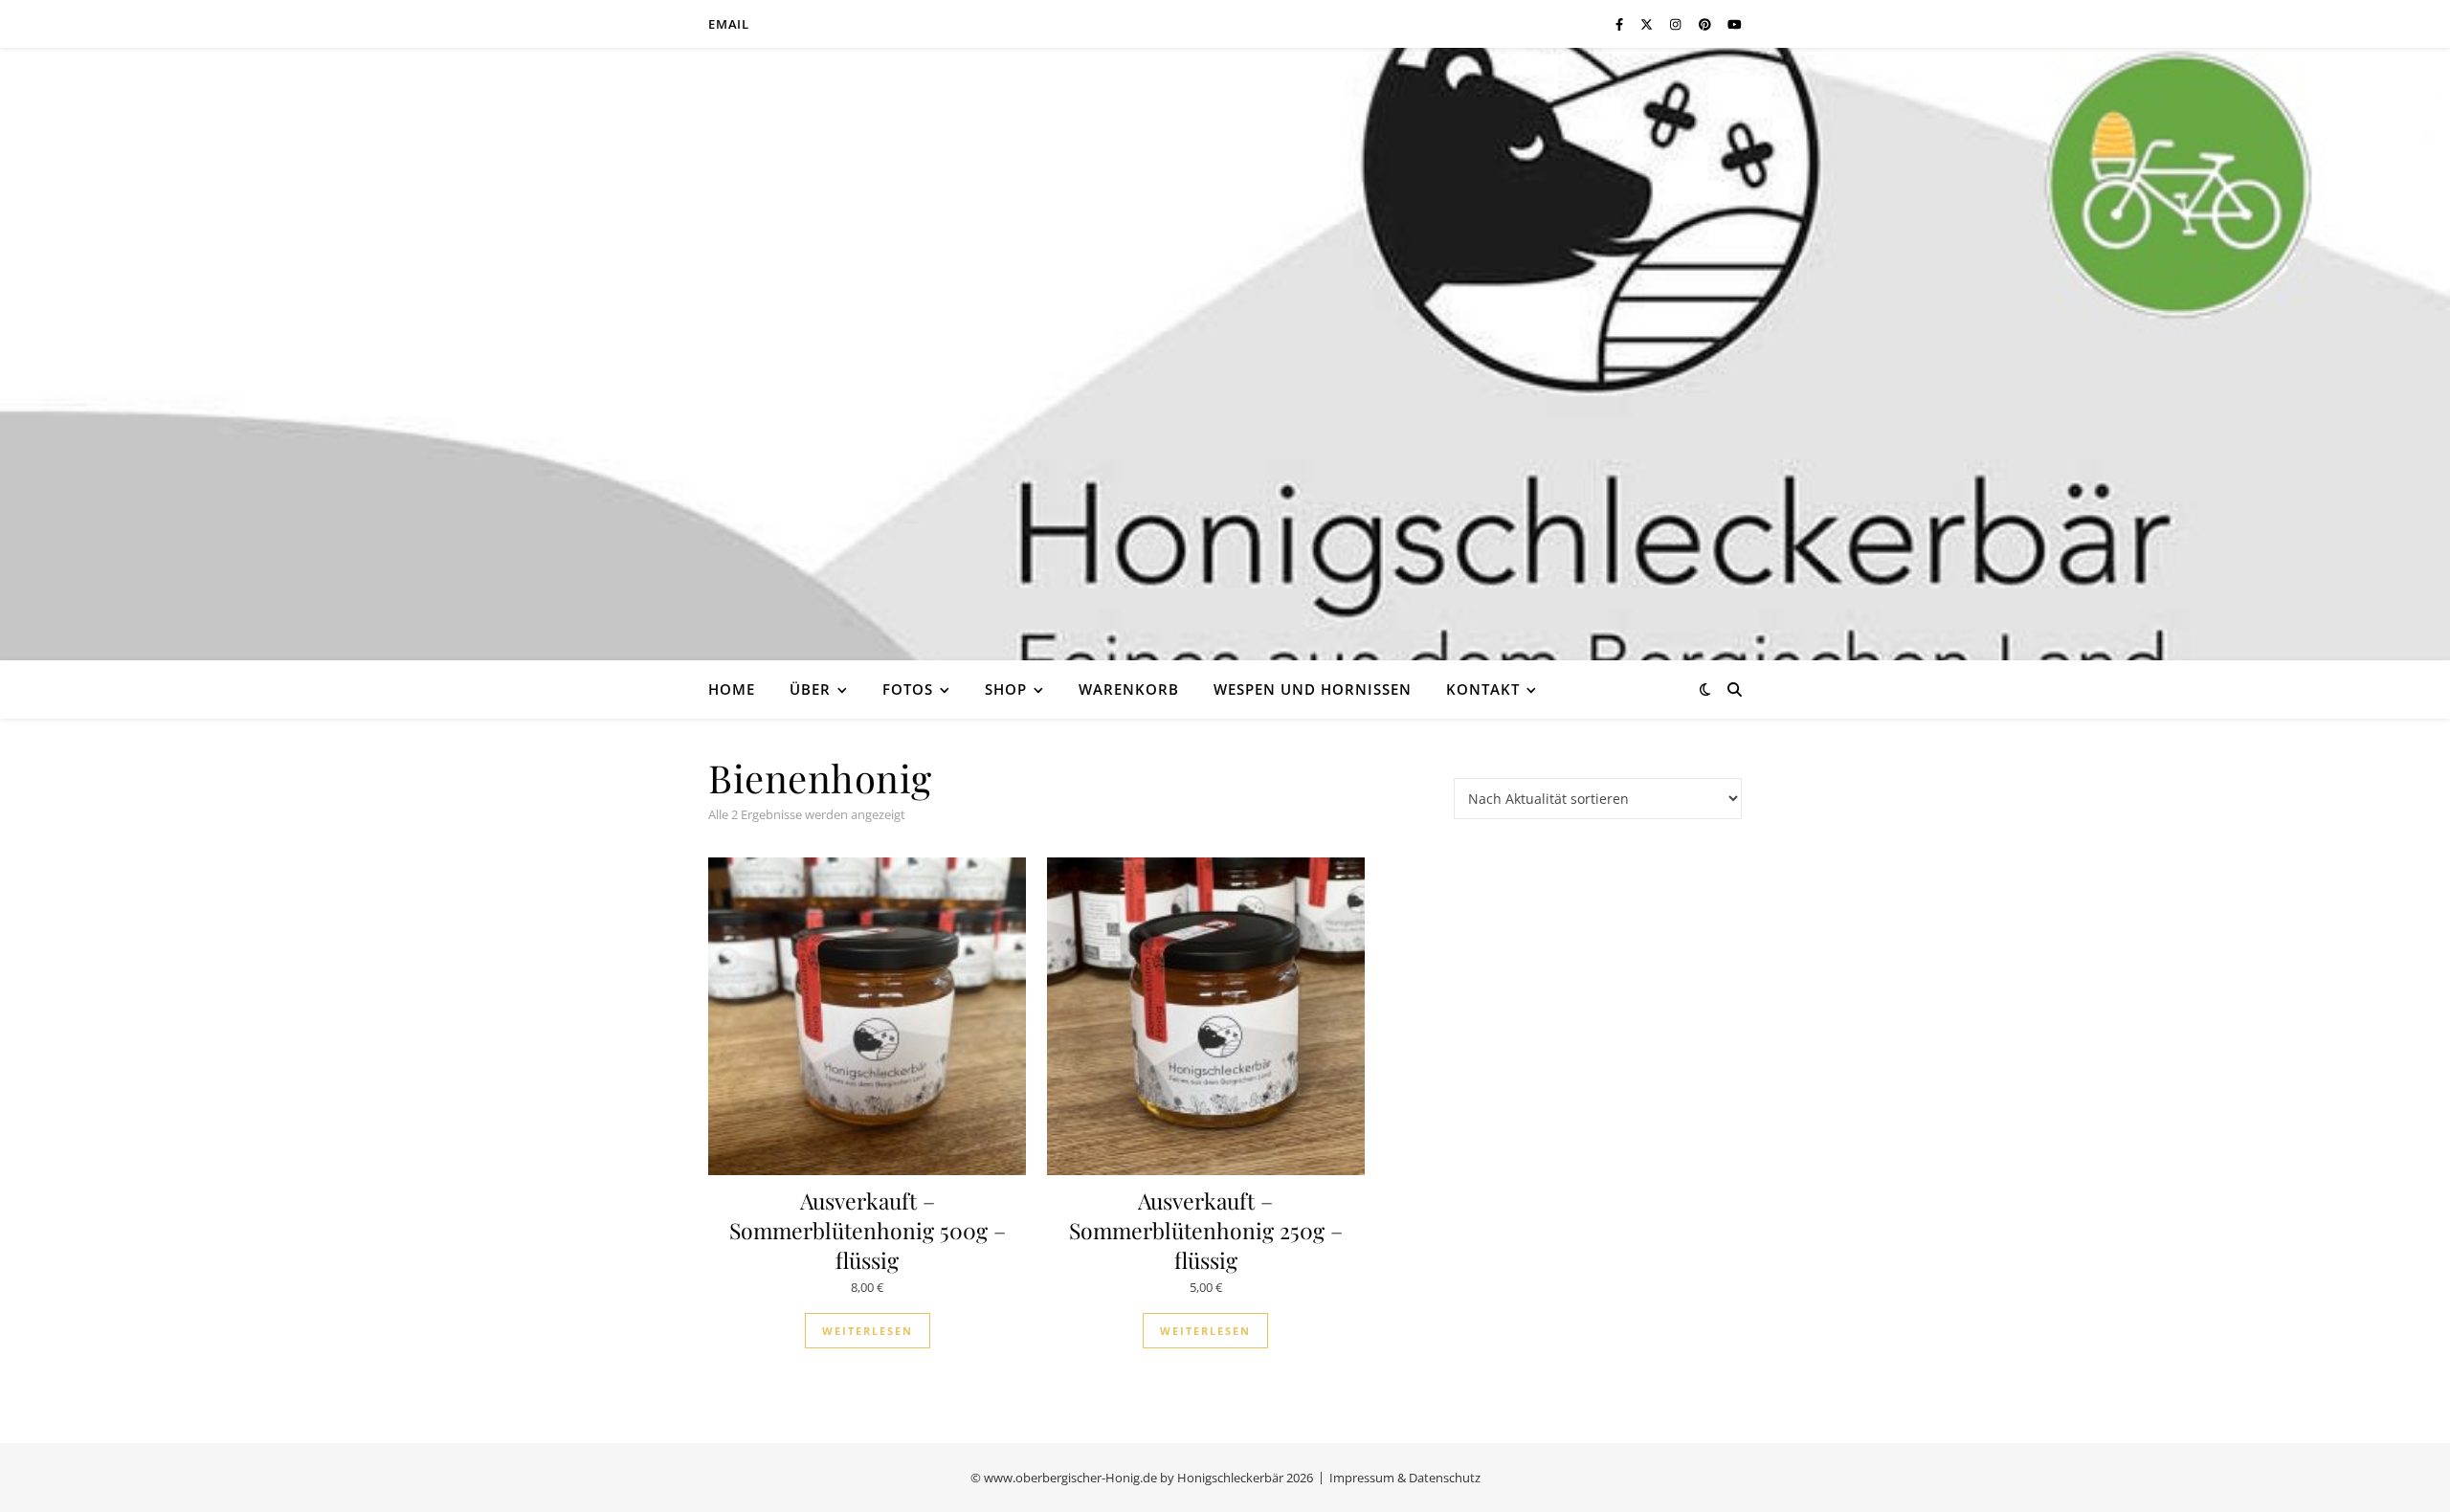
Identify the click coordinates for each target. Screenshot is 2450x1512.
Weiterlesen (868, 1331)
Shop (1006, 689)
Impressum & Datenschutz (1405, 1478)
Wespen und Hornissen (1313, 689)
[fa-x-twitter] (1648, 24)
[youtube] (1735, 24)
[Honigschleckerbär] (1225, 354)
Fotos (908, 689)
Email (729, 24)
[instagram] (1677, 24)
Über (810, 689)
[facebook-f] (1621, 24)
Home (732, 689)
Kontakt (1483, 689)
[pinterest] (1706, 24)
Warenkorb (1129, 689)
